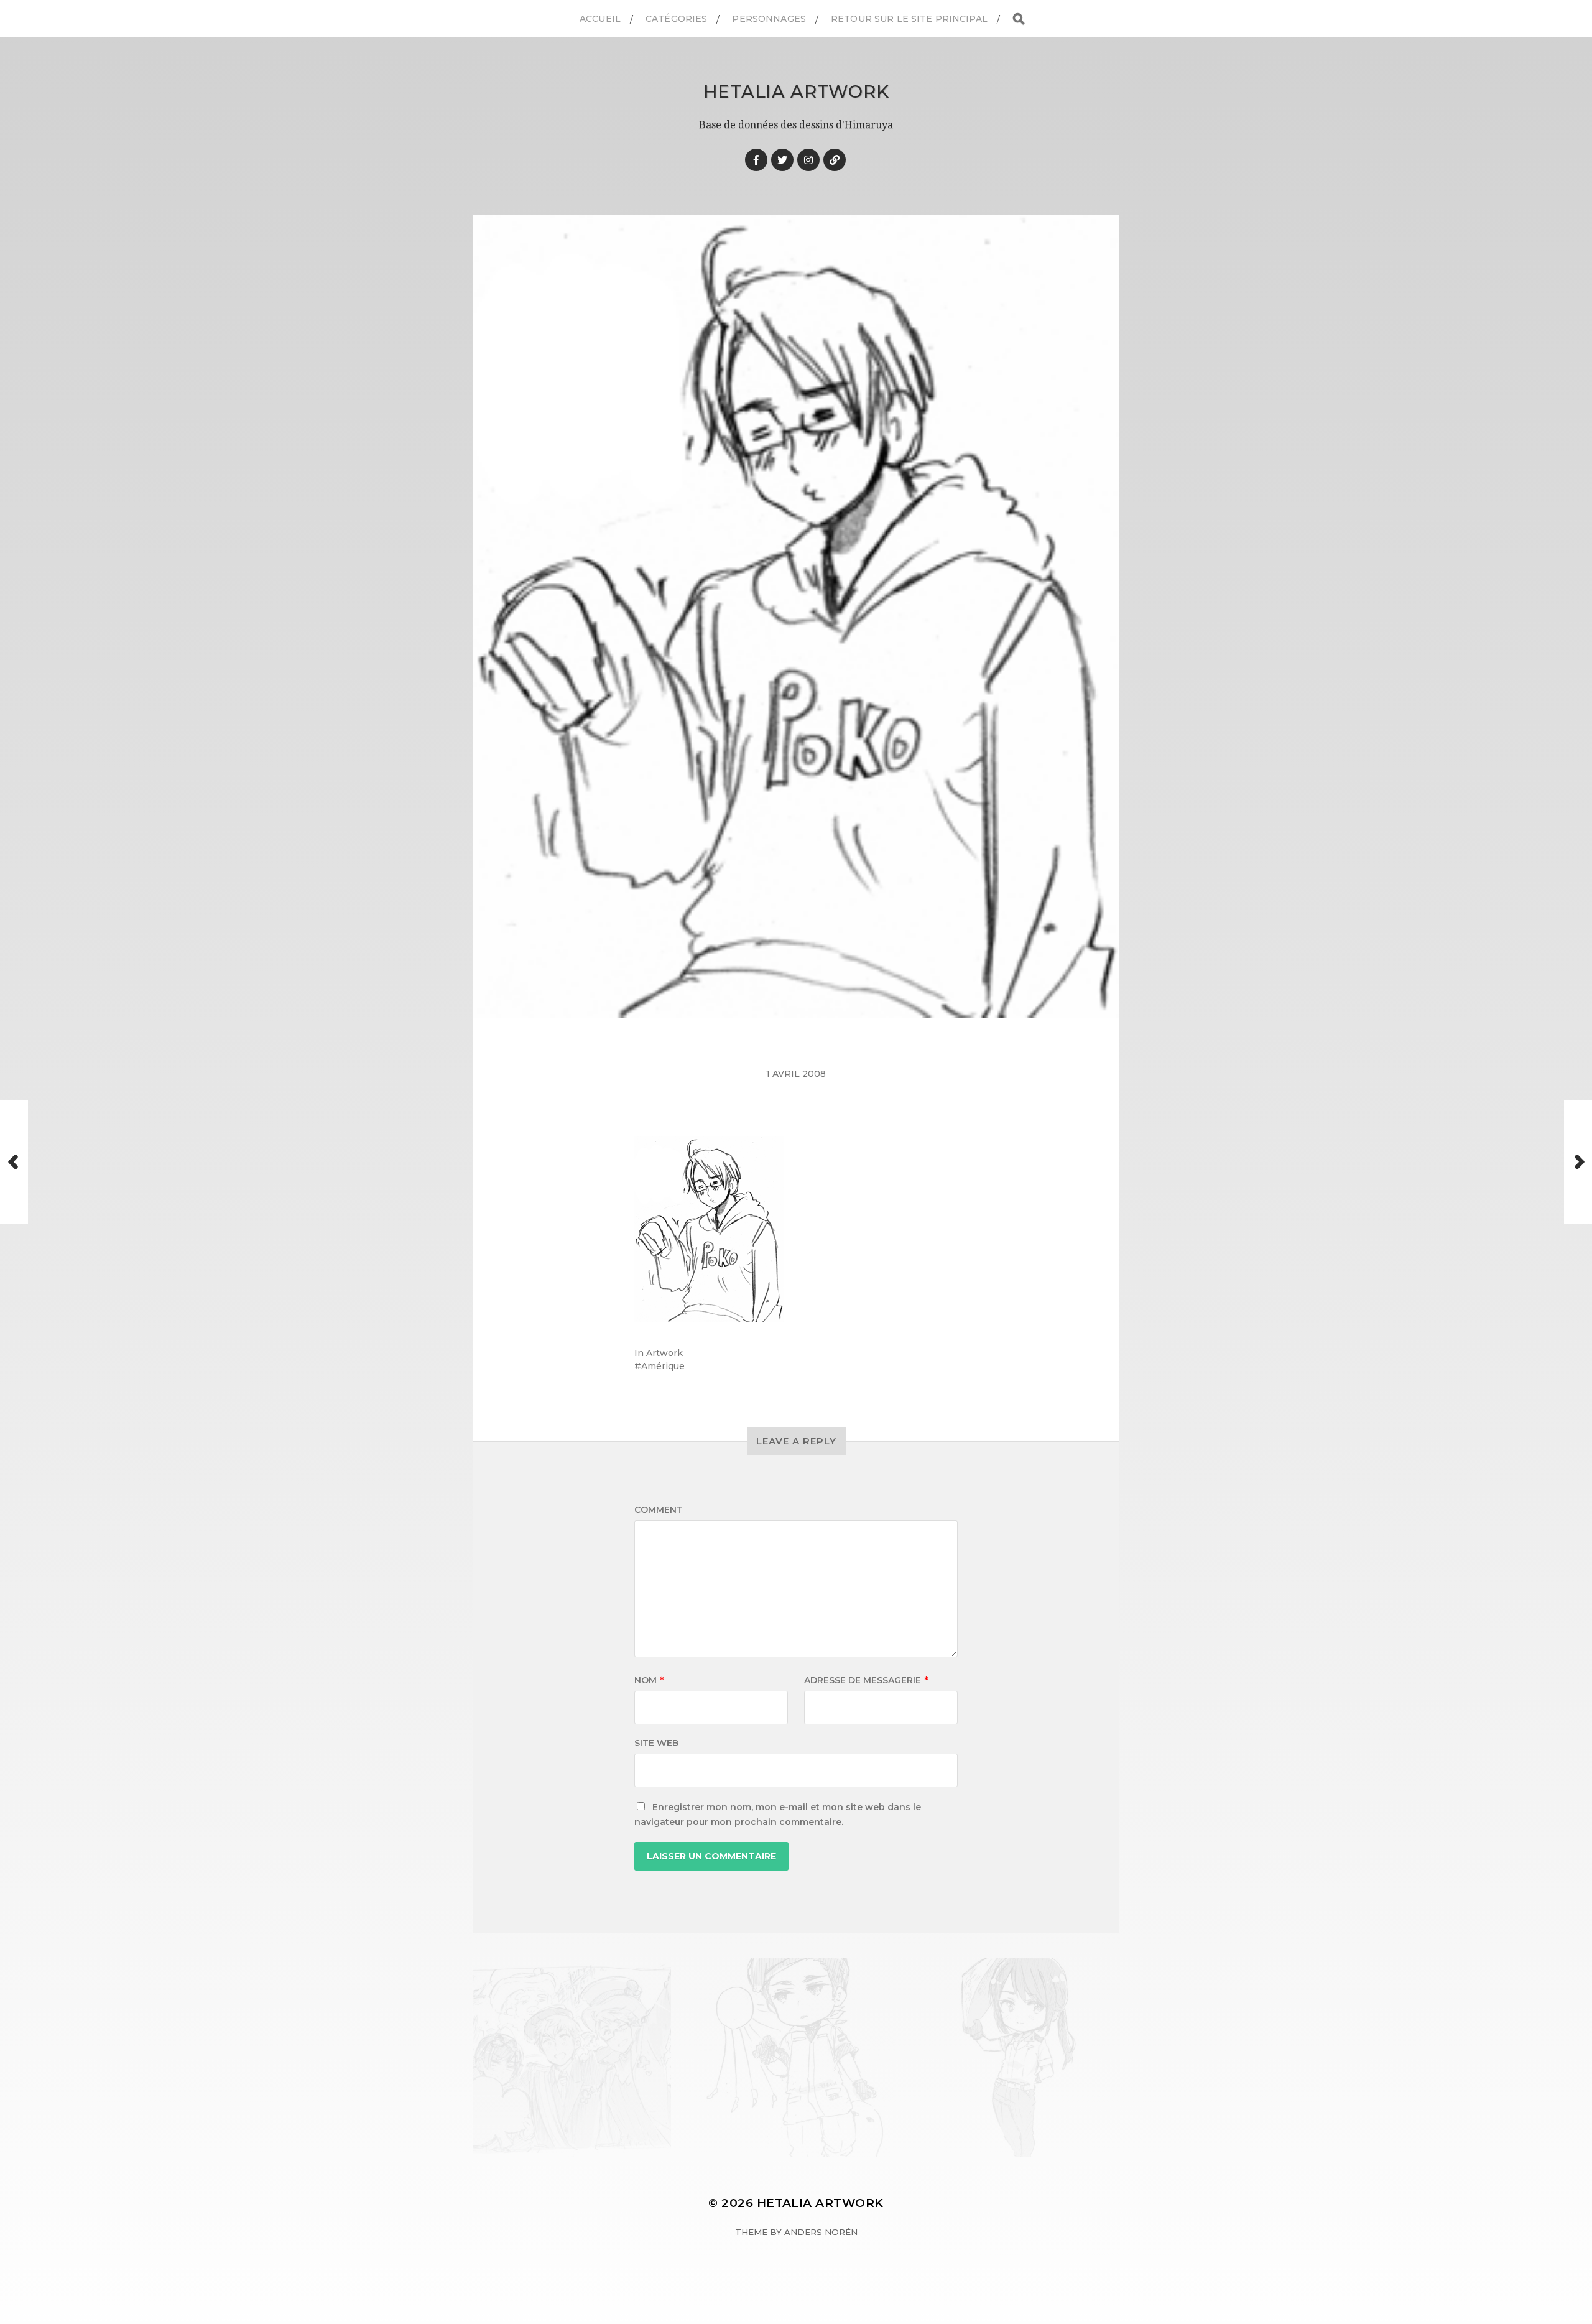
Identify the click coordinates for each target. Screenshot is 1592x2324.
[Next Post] (1578, 1162)
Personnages (769, 19)
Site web (656, 1743)
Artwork (664, 1353)
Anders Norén (821, 2232)
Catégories (676, 19)
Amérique (663, 1366)
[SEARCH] (1019, 19)
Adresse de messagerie (866, 1680)
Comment (659, 1510)
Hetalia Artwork (796, 91)
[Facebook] (756, 160)
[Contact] (835, 160)
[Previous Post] (14, 1162)
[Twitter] (782, 160)
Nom (649, 1680)
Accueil (600, 19)
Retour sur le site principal (909, 19)
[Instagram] (808, 160)
